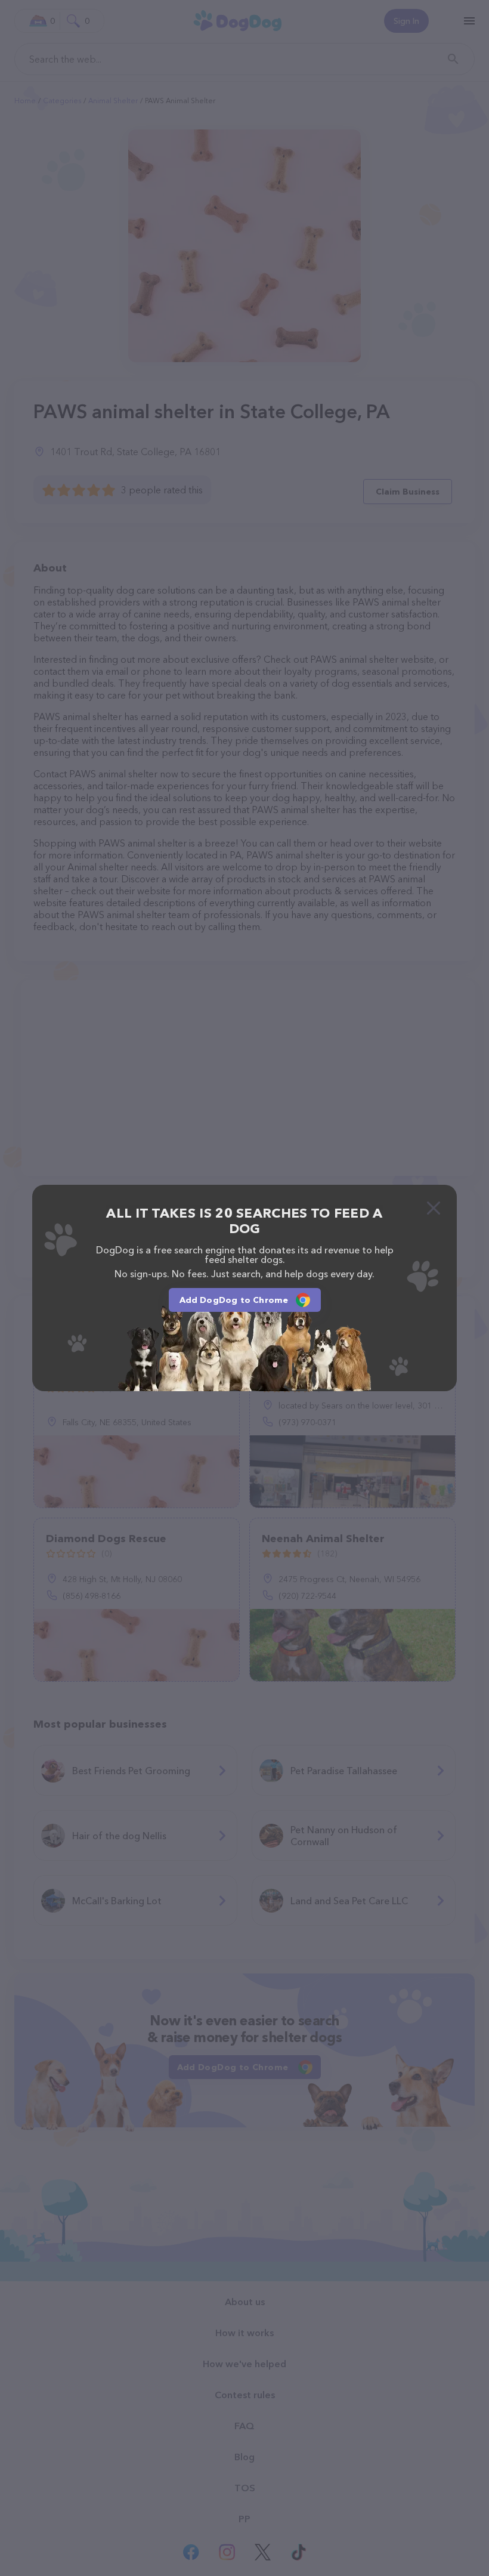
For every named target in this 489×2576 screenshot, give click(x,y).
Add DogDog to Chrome (234, 1300)
